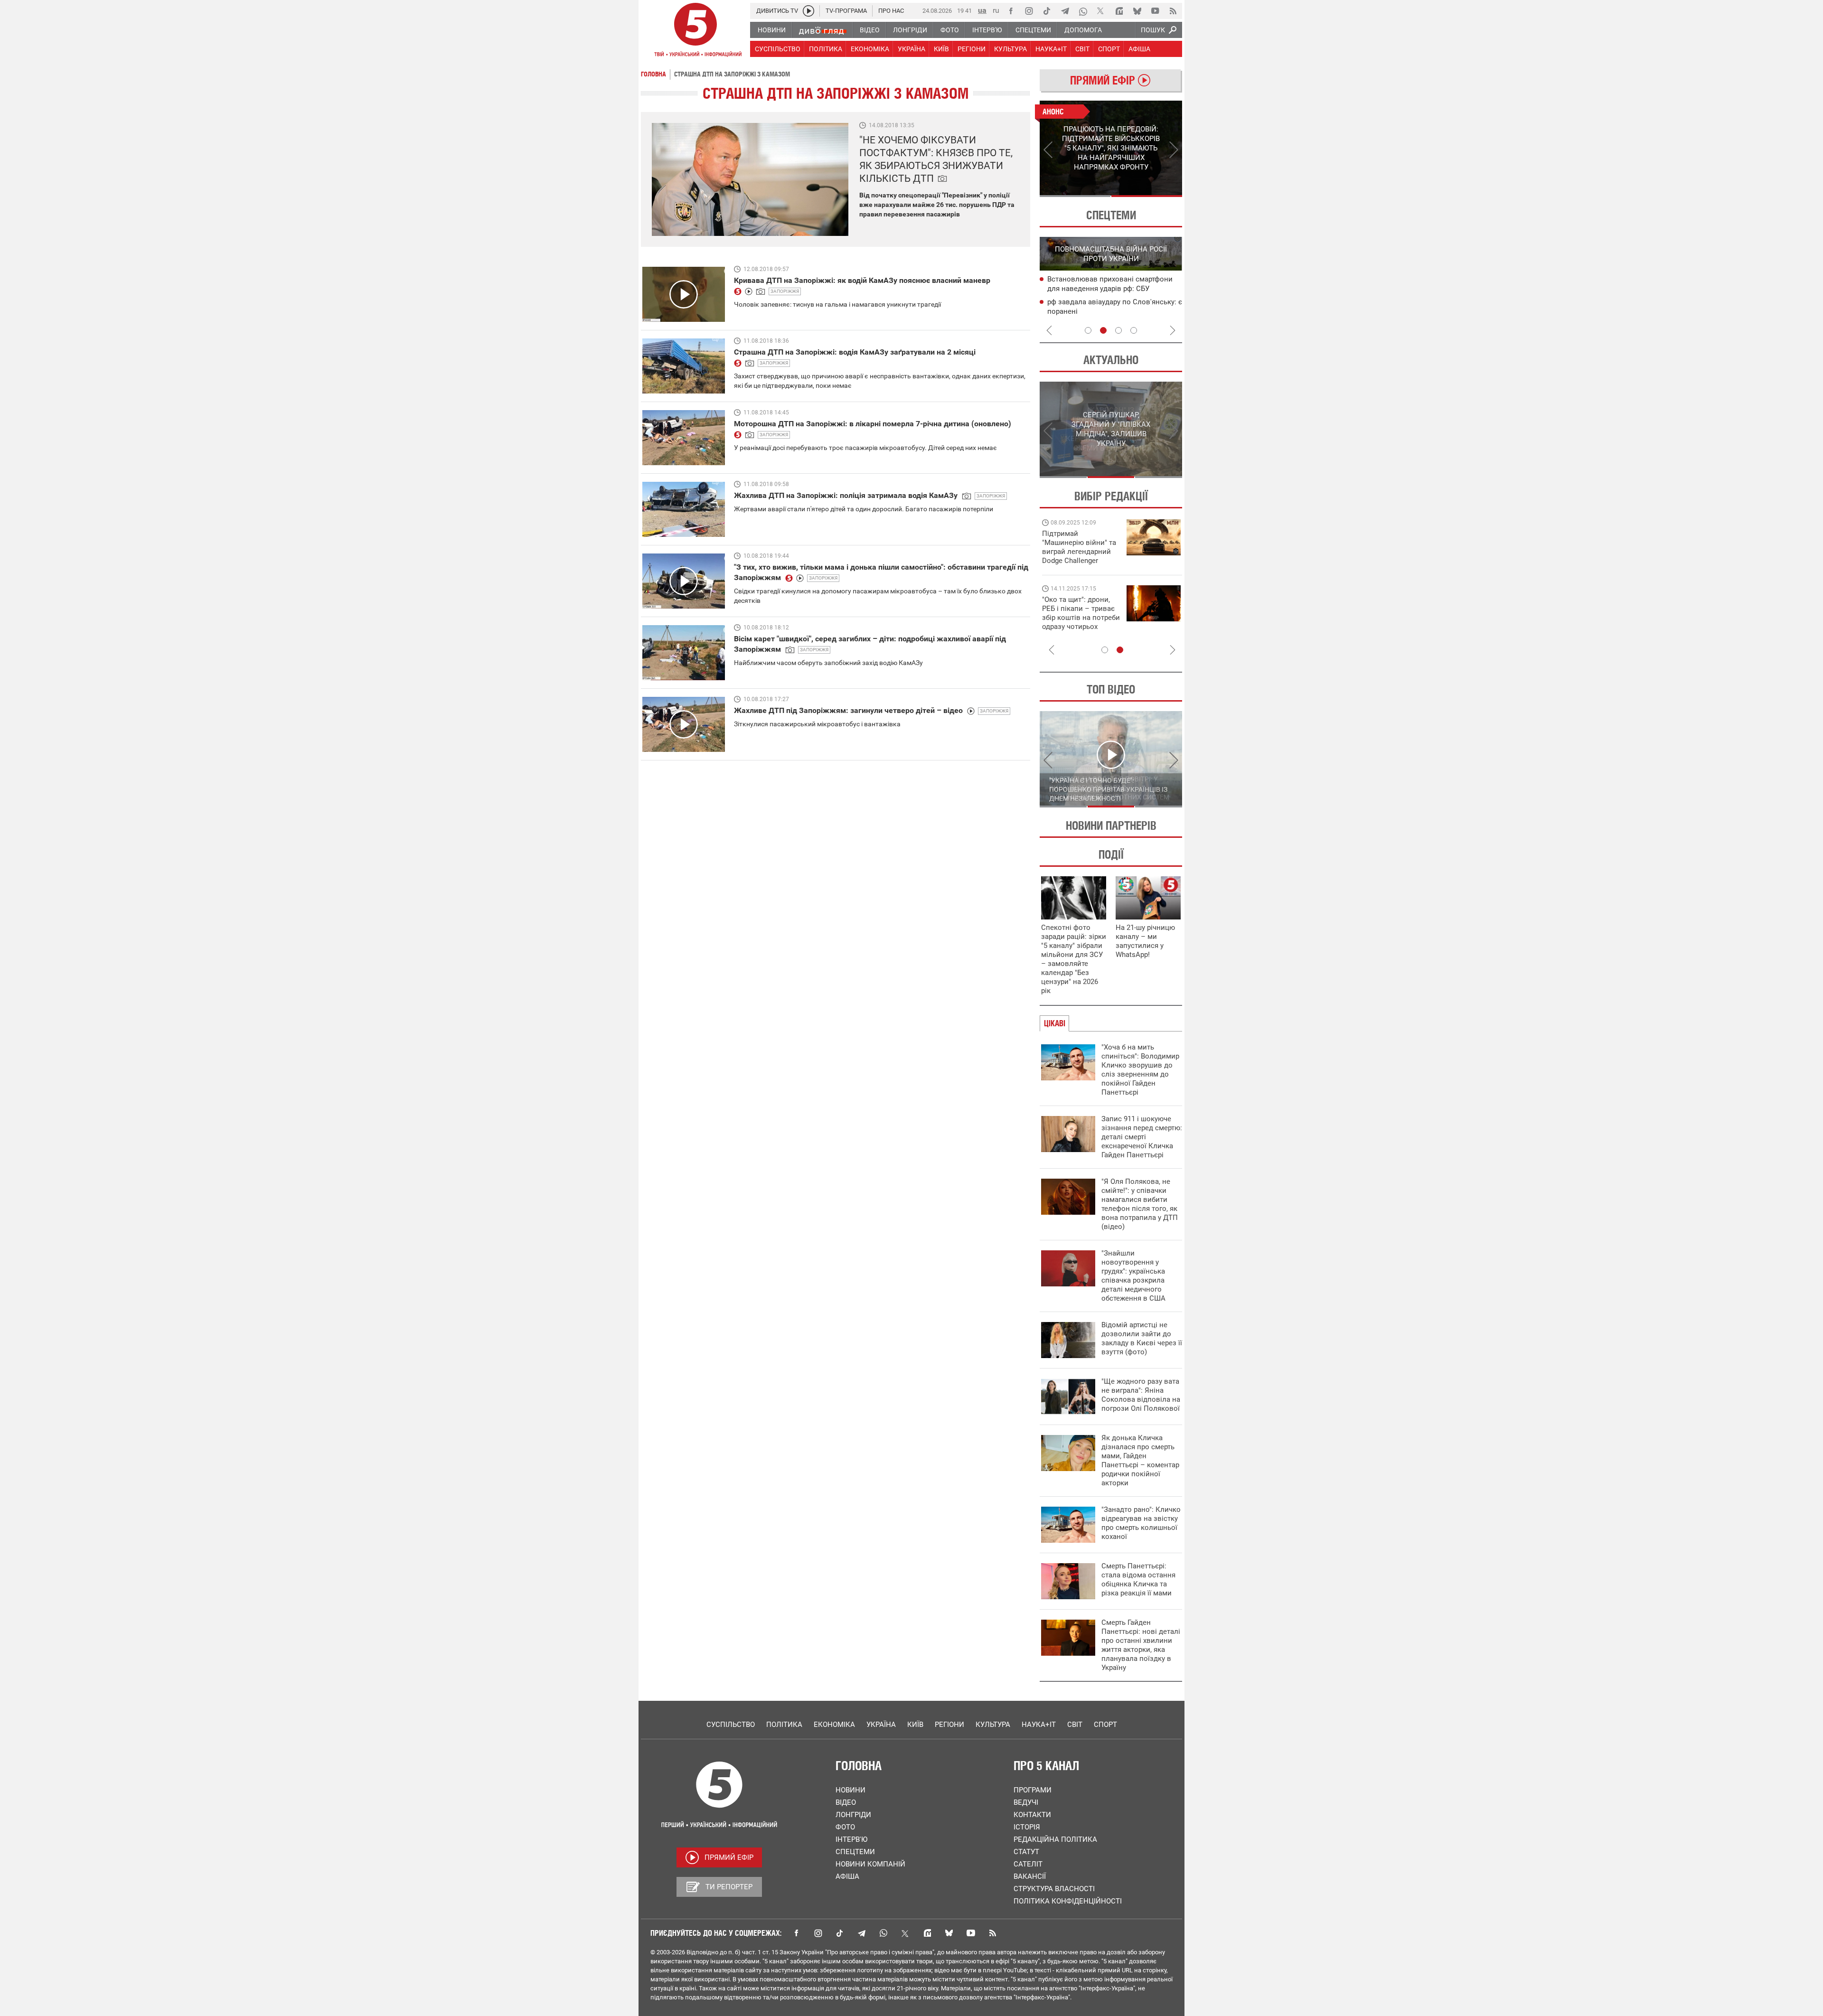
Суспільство (731, 1725)
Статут (1026, 1852)
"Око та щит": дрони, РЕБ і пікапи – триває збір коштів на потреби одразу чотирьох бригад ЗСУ (1081, 618)
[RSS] (1173, 11)
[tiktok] (1047, 11)
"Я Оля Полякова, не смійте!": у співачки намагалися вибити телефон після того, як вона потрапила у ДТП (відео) (1140, 1204)
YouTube (971, 1933)
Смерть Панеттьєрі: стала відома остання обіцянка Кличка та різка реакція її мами (1138, 1580)
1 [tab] (1075, 196)
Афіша (847, 1876)
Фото (845, 1827)
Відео (846, 1802)
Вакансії (1030, 1876)
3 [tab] (1118, 330)
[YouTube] (1155, 11)
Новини (850, 1790)
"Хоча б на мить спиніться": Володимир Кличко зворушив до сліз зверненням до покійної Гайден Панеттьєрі (1140, 1070)
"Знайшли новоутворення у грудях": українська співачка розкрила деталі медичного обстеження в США (1133, 1276)
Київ (915, 1725)
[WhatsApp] (1083, 11)
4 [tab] (1134, 330)
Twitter (905, 1933)
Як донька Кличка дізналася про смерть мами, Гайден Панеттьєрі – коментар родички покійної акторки (1140, 1460)
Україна (881, 1725)
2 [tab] (1147, 196)
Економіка (834, 1725)
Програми (1033, 1790)
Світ (1075, 1725)
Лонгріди (853, 1815)
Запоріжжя (785, 291)
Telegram (862, 1933)
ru (996, 10)
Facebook (796, 1933)
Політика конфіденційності (1068, 1901)
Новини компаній (870, 1864)
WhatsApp (883, 1933)
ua (982, 10)
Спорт (1105, 1725)
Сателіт (1028, 1864)
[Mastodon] (1119, 11)
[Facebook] (1011, 11)
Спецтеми (855, 1852)
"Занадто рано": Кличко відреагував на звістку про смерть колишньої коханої (1141, 1523)
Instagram (818, 1933)
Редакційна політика (1055, 1839)
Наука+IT (1039, 1725)
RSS (993, 1933)
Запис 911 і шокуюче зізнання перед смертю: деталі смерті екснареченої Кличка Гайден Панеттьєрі (1142, 1137)
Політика (784, 1725)
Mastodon (927, 1933)
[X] (1101, 11)
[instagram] (1029, 11)
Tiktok (840, 1933)
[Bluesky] (1137, 11)
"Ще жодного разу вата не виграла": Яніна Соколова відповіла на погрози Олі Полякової (1141, 1395)
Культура (993, 1725)
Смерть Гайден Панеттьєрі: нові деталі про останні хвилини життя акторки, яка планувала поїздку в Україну (1141, 1645)
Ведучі (1026, 1802)
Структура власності (1054, 1889)
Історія (1027, 1827)
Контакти (1032, 1815)
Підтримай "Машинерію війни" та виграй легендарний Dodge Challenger (1079, 547)
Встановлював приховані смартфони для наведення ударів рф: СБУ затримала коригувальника (1110, 289)
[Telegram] (1065, 11)
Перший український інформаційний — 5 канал (695, 31)
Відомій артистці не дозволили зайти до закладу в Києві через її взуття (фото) (1142, 1338)
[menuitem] (771, 30)
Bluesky (949, 1933)
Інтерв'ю (851, 1839)
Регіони (949, 1725)
